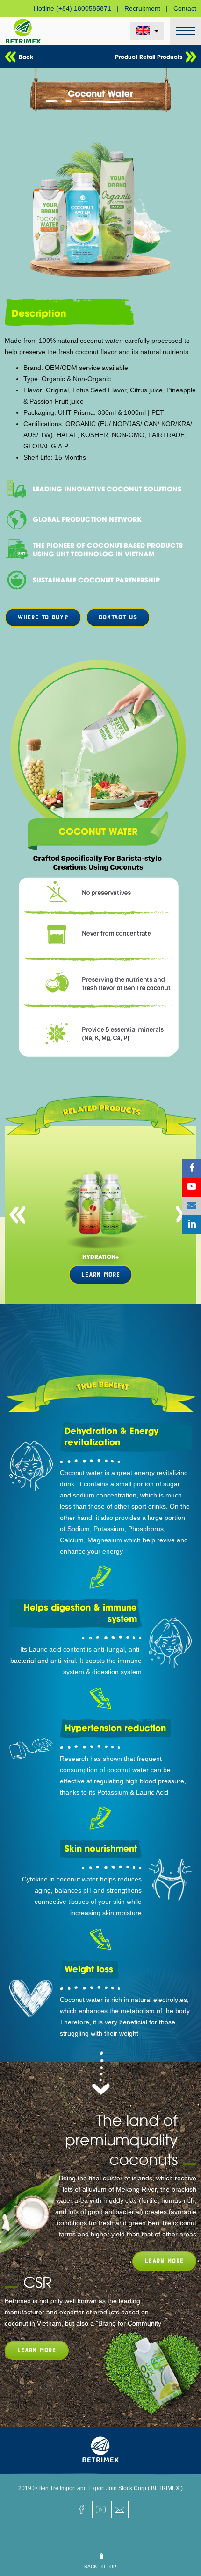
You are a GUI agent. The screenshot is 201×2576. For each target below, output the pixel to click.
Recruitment (142, 8)
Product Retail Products (149, 56)
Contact (185, 8)
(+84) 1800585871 (84, 8)
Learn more (164, 2261)
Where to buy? (43, 617)
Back (26, 56)
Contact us (118, 617)
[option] (100, 1215)
